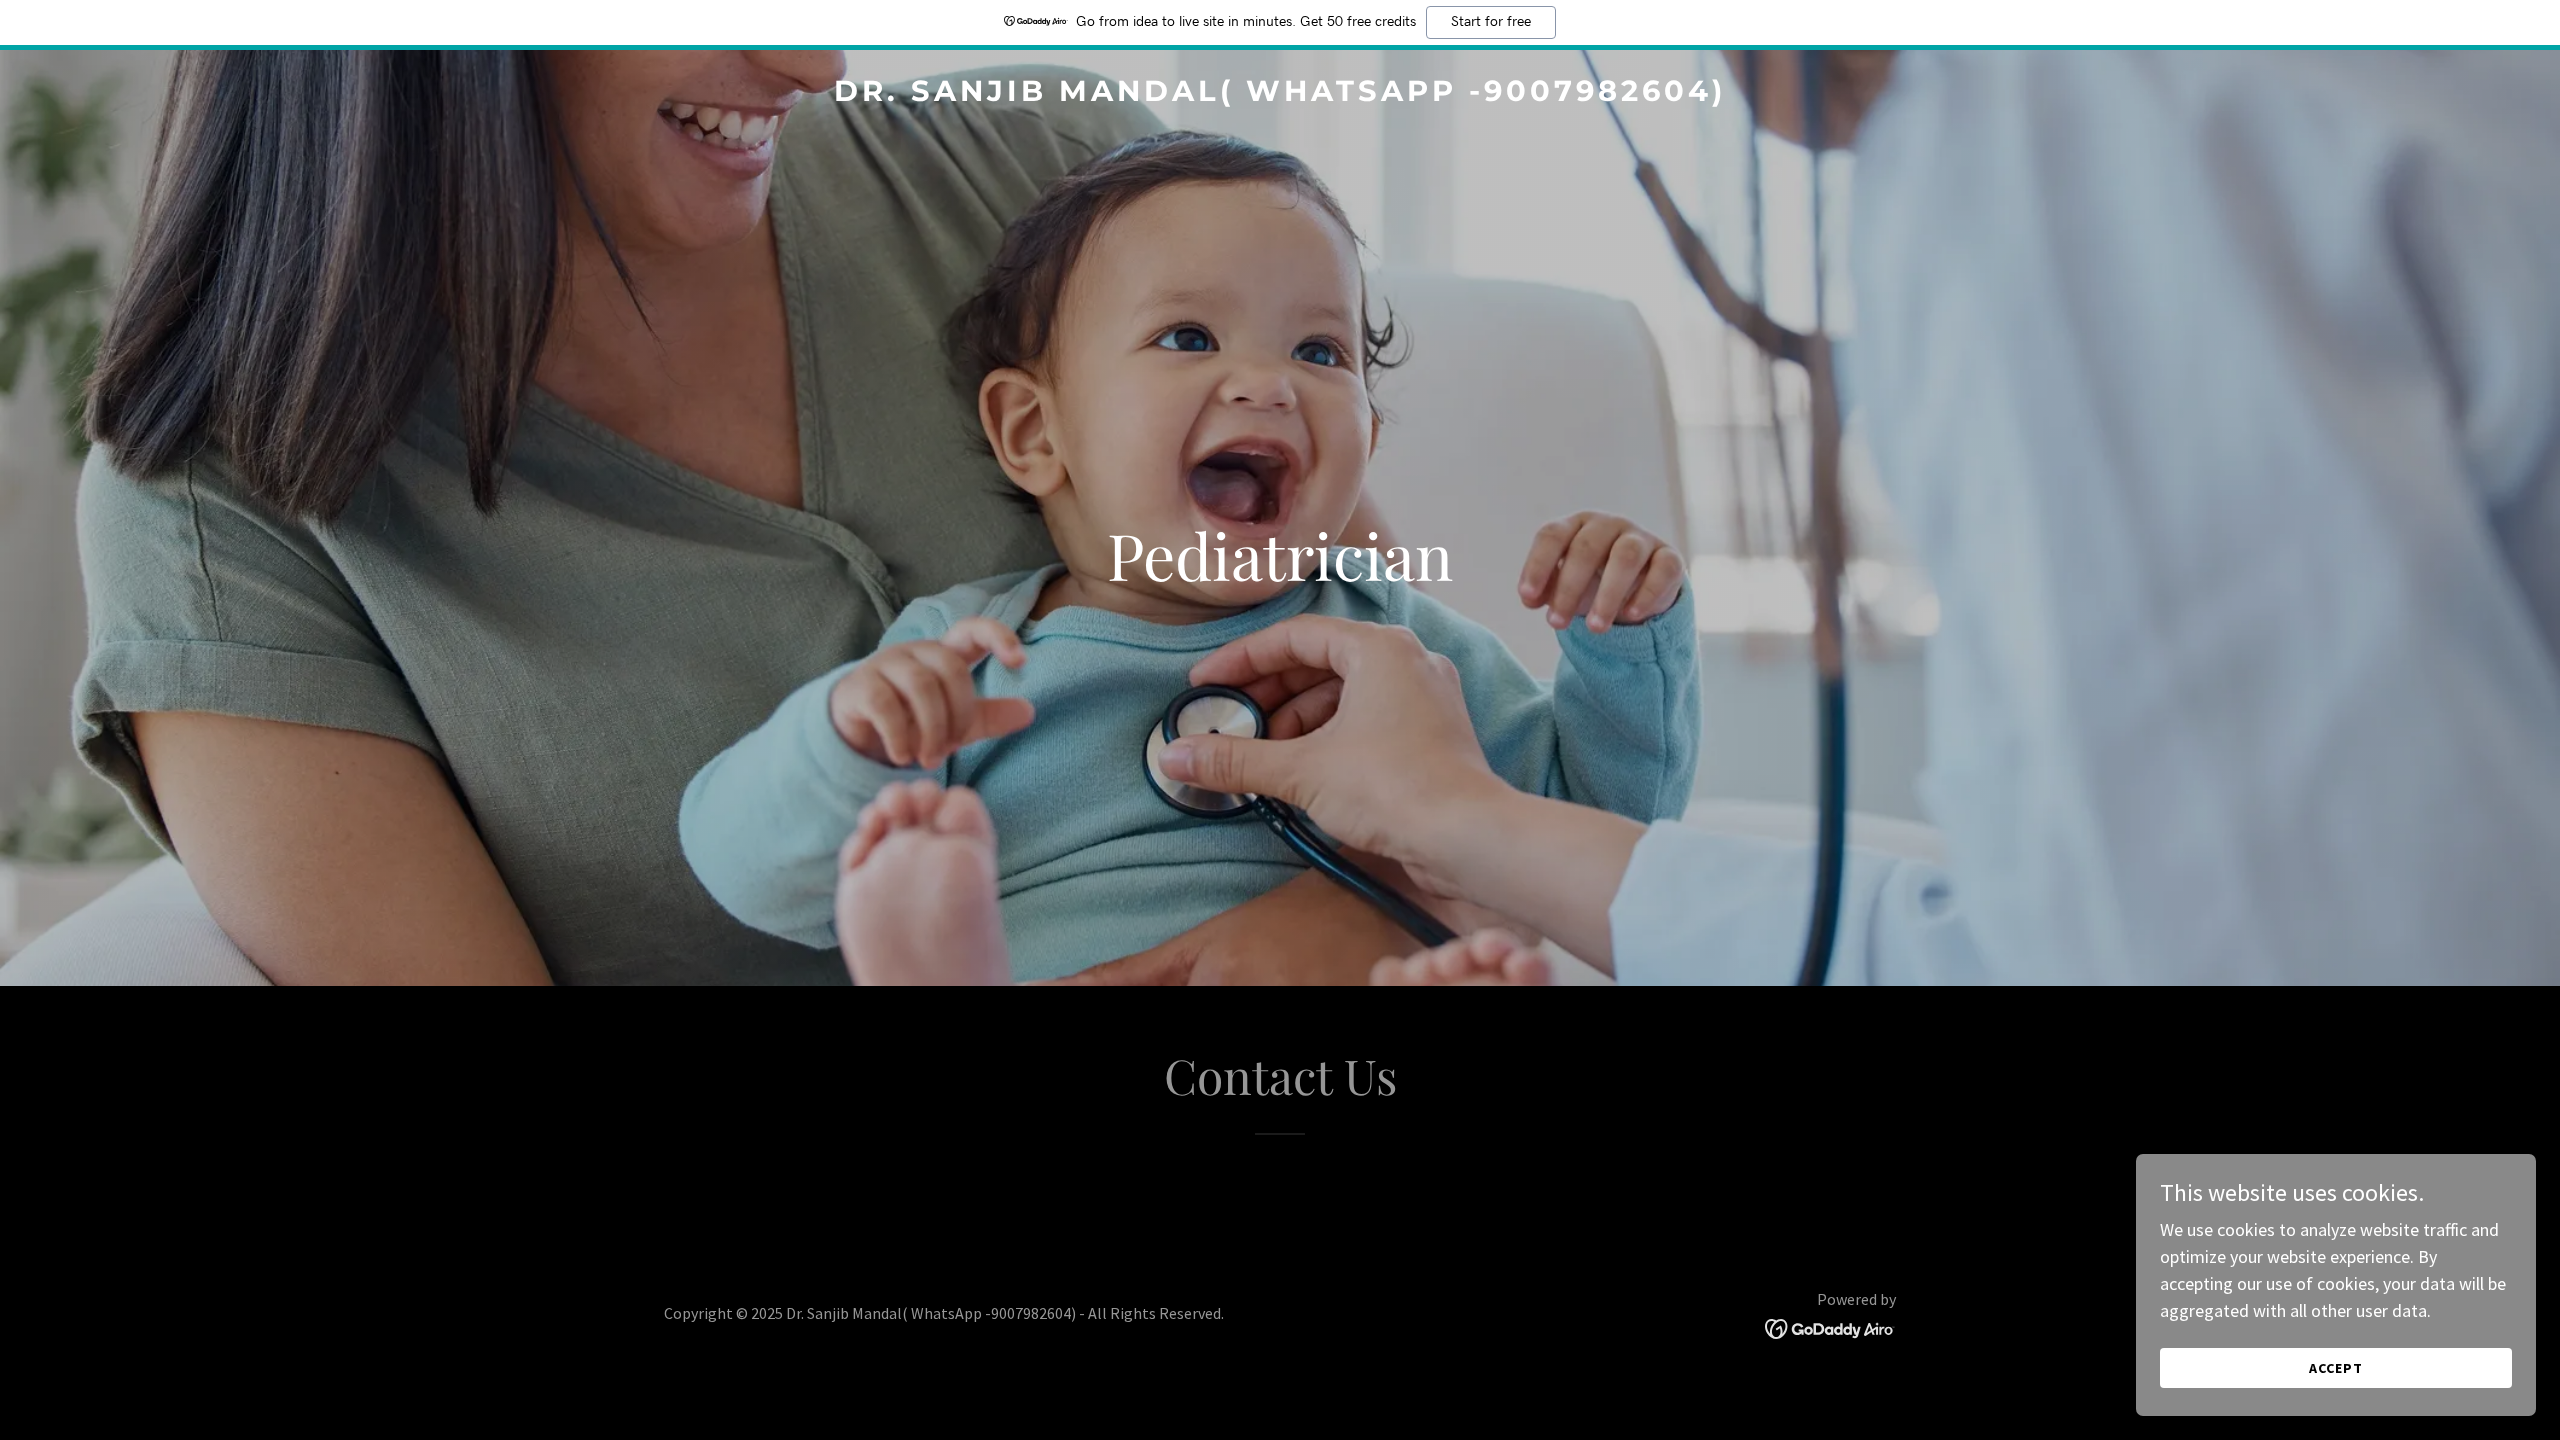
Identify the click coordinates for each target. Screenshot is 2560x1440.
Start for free (1491, 22)
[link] (1280, 94)
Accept (2336, 1368)
